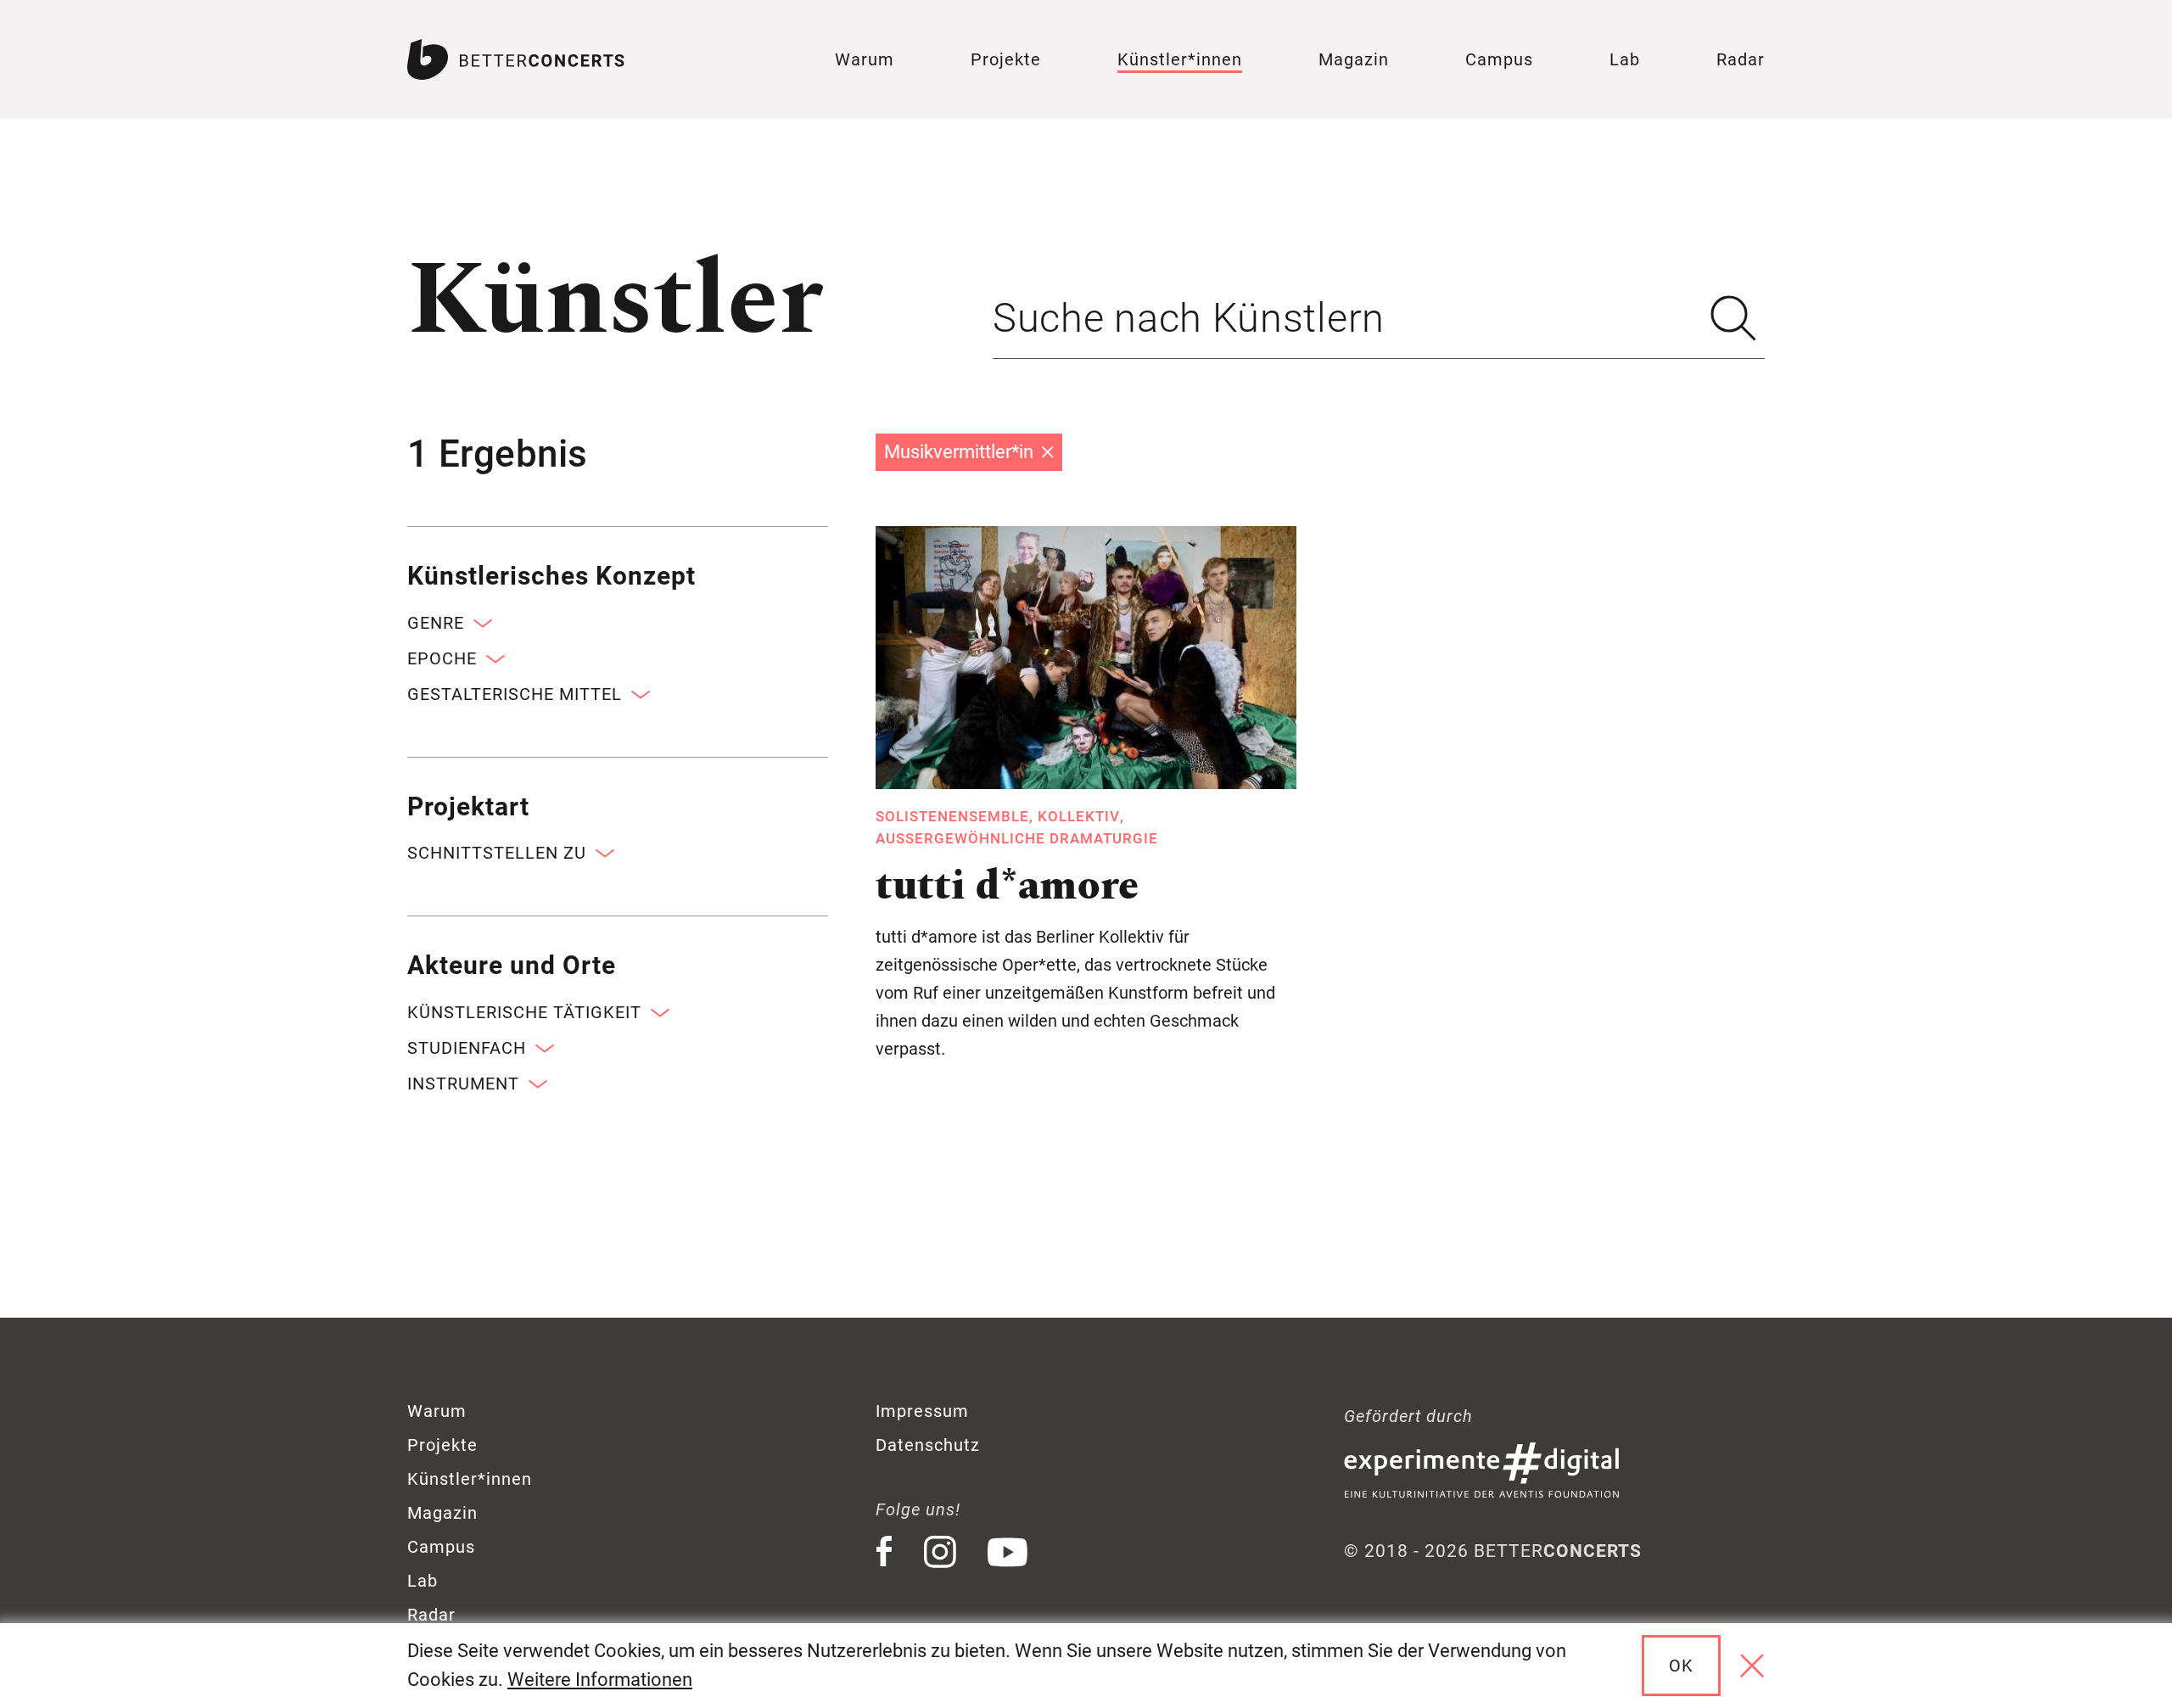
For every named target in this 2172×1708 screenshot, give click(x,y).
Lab (1625, 59)
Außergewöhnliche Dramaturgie (1017, 838)
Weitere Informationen (600, 1680)
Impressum (922, 1411)
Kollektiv (1079, 816)
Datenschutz (928, 1445)
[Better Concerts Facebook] (884, 1552)
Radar (1741, 59)
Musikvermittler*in (959, 452)
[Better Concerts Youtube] (1008, 1552)
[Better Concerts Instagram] (940, 1552)
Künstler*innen (1180, 59)
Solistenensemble (952, 816)
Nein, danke (1752, 1666)
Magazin (1354, 59)
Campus (1499, 59)
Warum (865, 59)
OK (1681, 1666)
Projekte (1006, 59)
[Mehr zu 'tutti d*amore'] (1086, 658)
